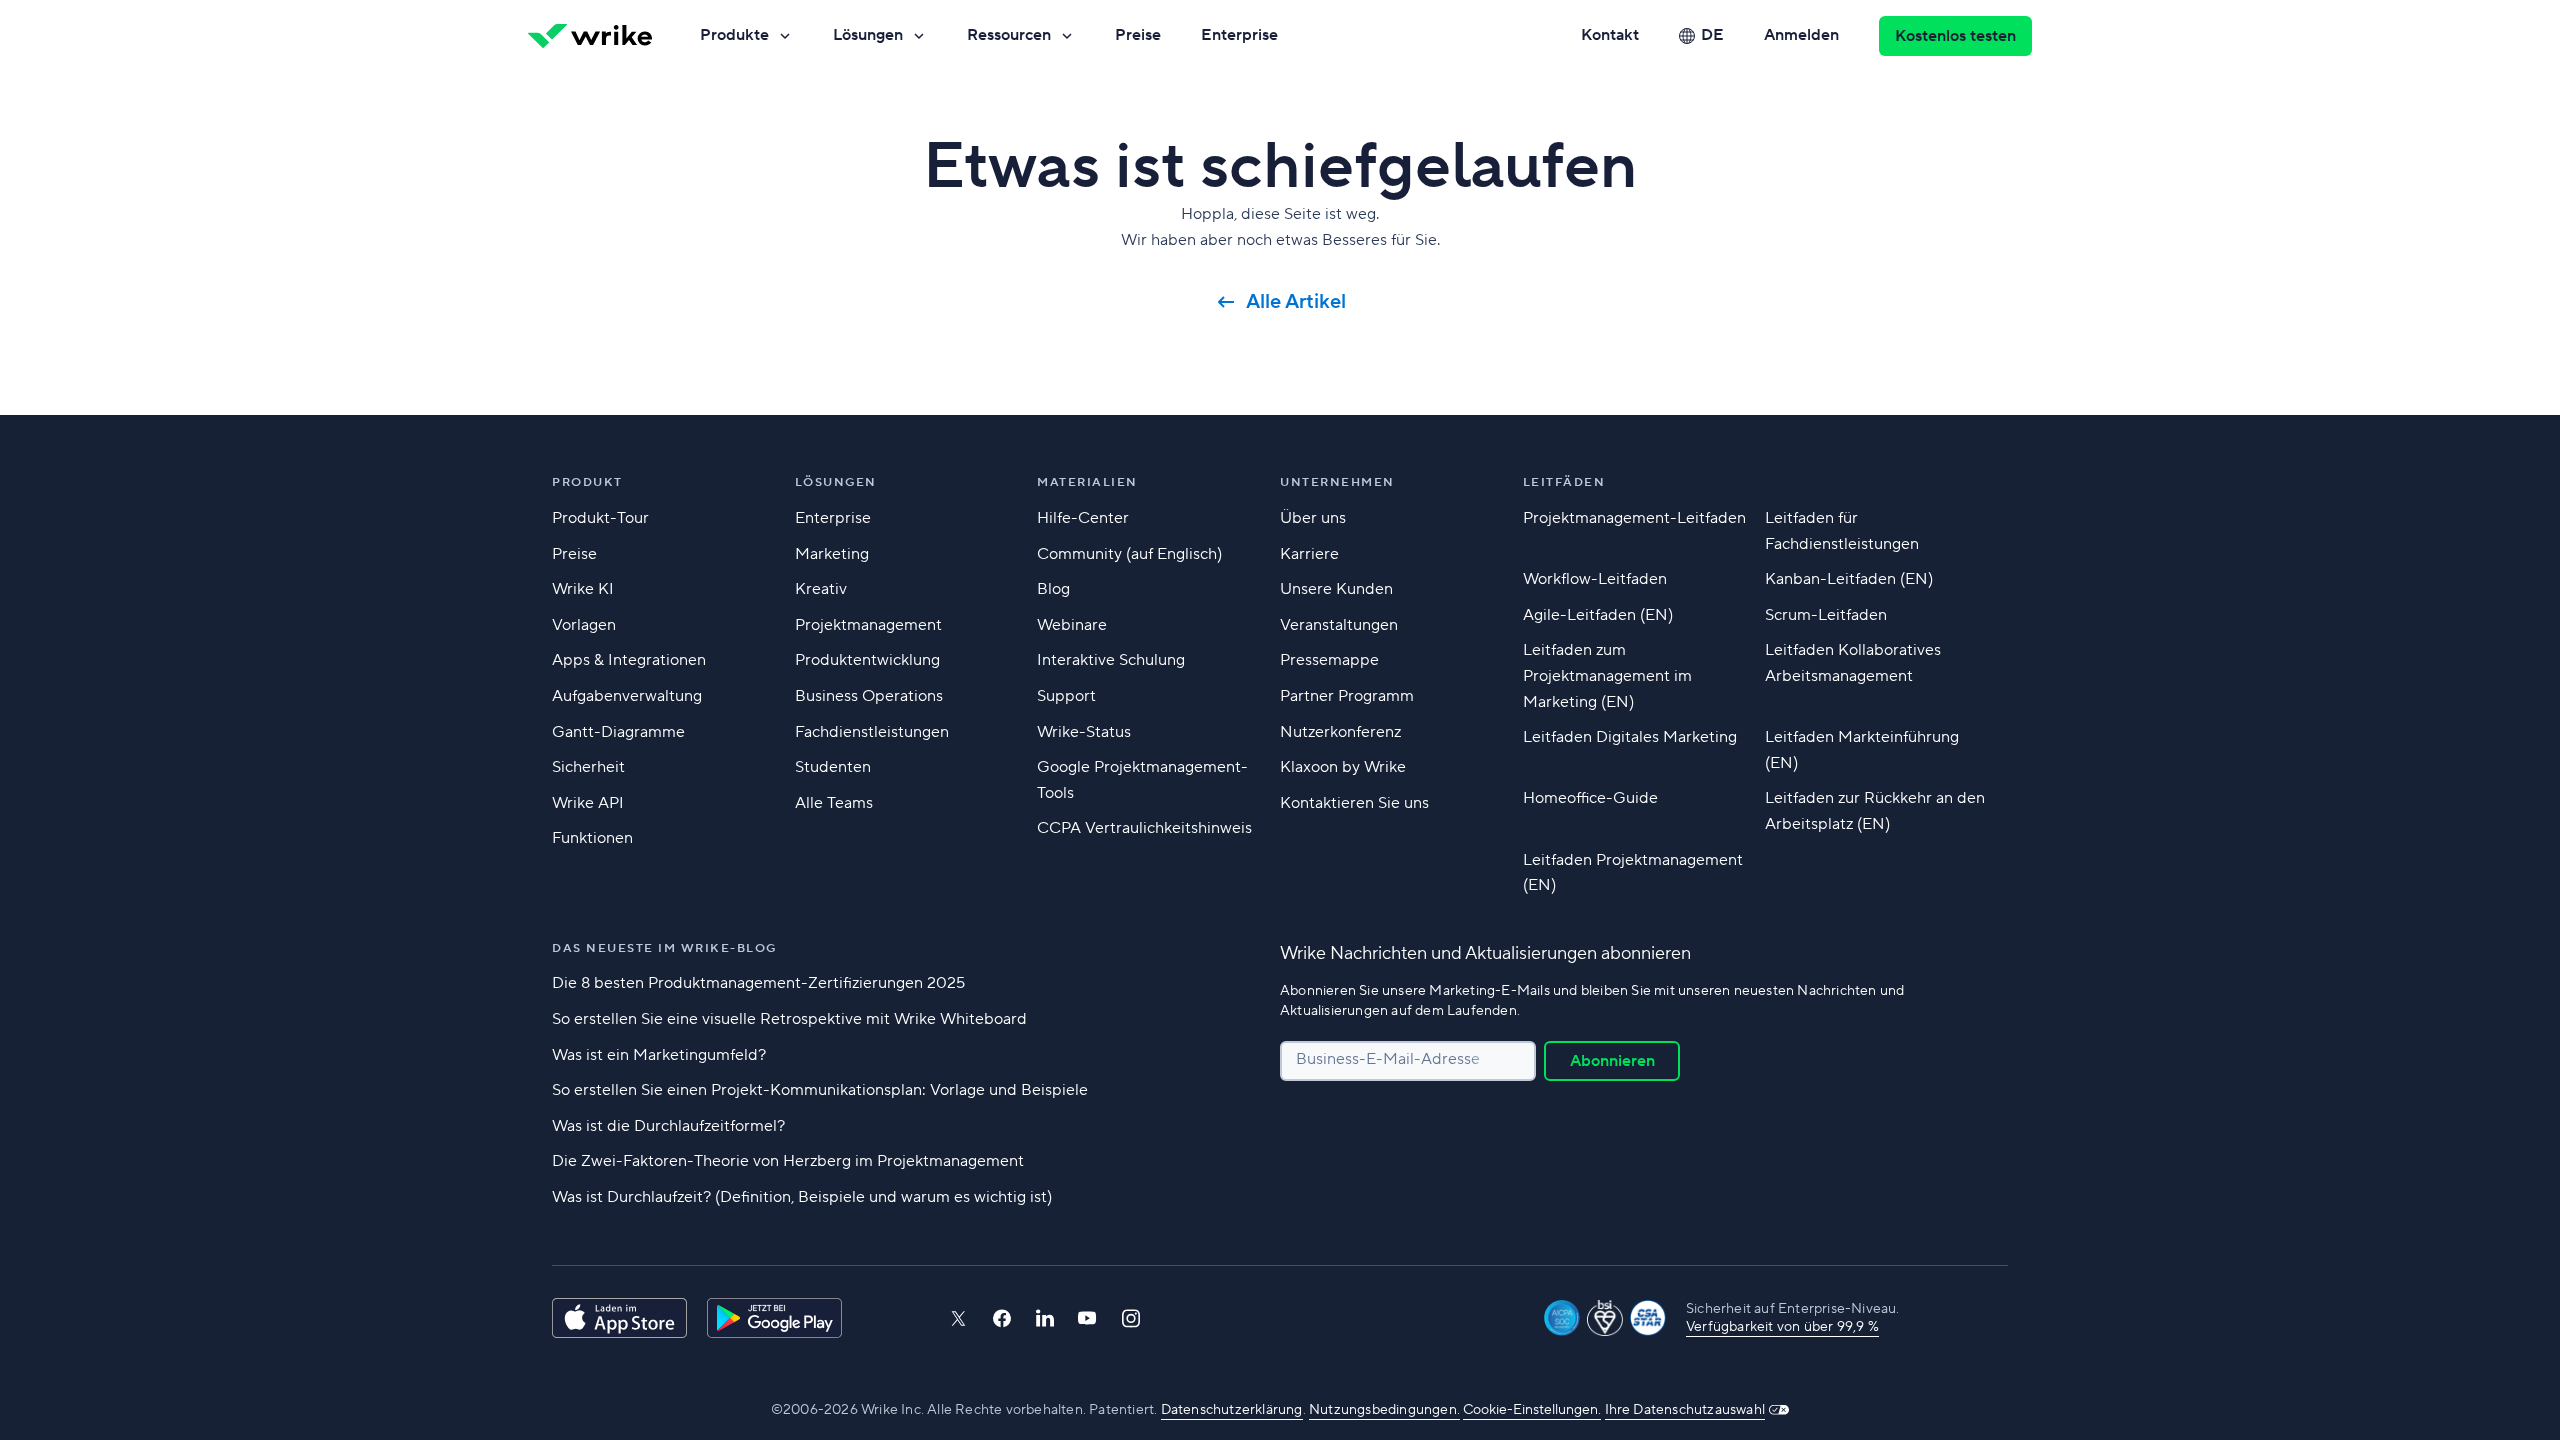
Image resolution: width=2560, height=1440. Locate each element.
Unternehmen (1337, 482)
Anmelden (1801, 35)
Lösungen (868, 35)
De (1712, 35)
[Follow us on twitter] (958, 1318)
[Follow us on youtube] (1087, 1318)
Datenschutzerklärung (1232, 1410)
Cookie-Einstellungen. (1532, 1410)
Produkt (587, 482)
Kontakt (1610, 35)
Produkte (734, 35)
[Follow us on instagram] (1131, 1318)
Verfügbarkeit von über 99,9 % (1782, 1327)
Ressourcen (1009, 35)
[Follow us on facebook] (1002, 1318)
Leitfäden (1564, 482)
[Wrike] (590, 36)
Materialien (1087, 482)
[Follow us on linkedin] (1045, 1318)
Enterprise (1239, 35)
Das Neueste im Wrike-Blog (664, 948)
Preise (1138, 35)
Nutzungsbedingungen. (1384, 1410)
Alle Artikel (1296, 302)
